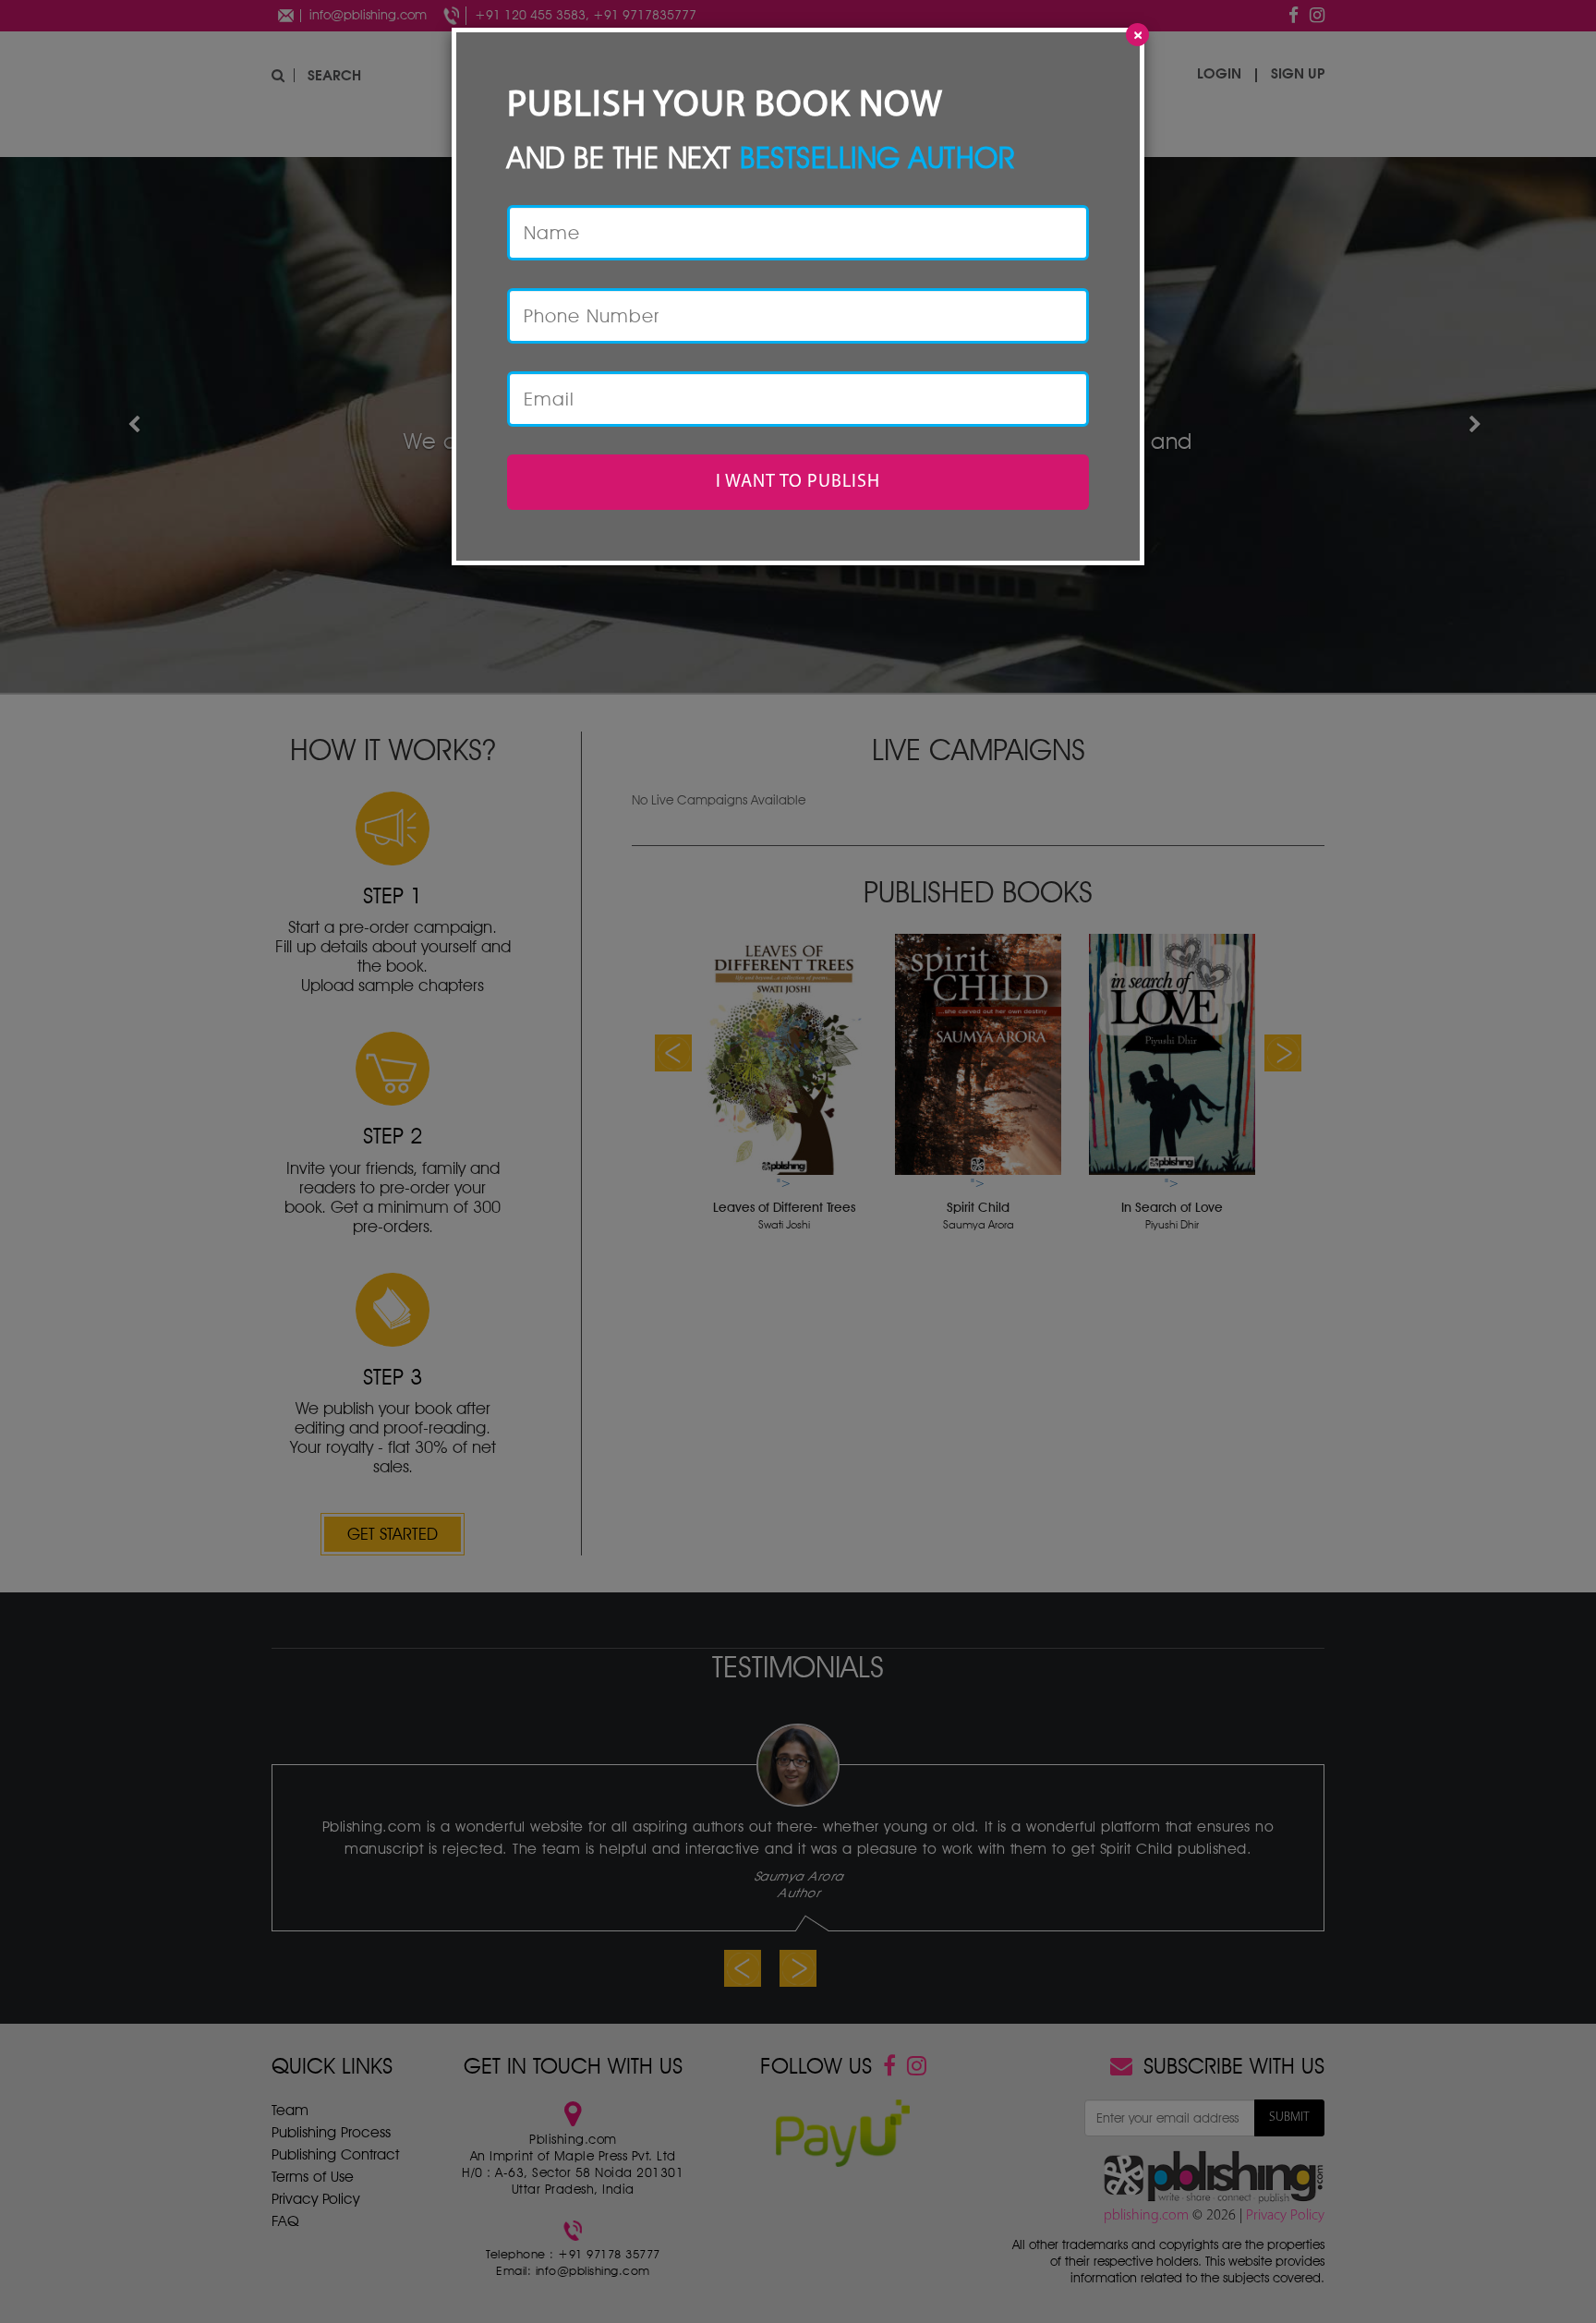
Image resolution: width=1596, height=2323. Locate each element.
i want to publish (798, 482)
